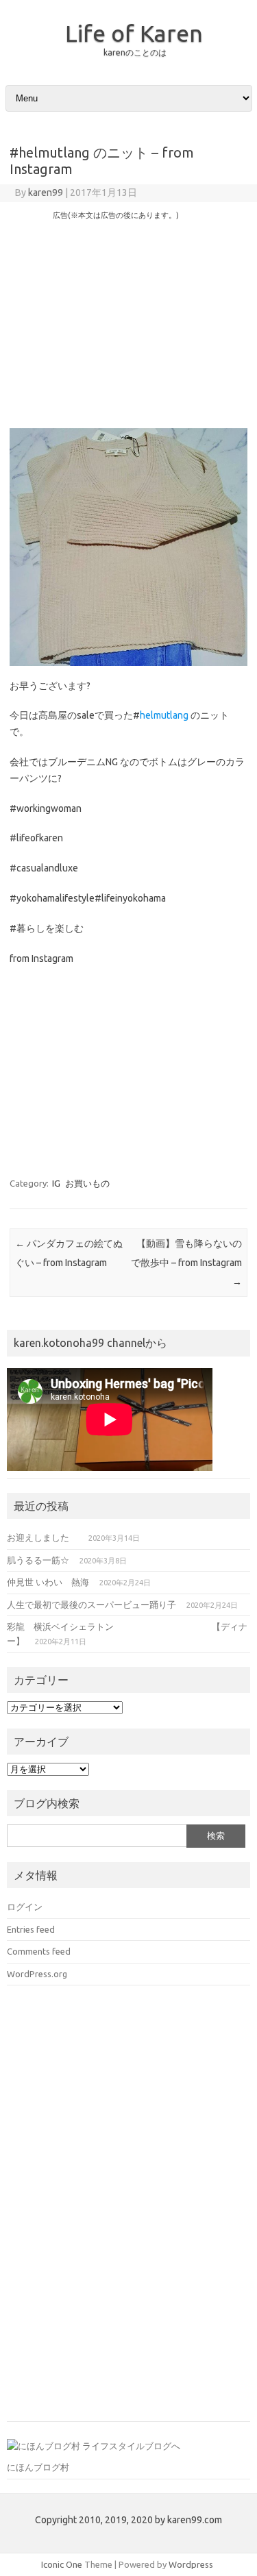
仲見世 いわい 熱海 (48, 1582)
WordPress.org (37, 1974)
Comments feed (39, 1951)
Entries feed (31, 1929)
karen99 (46, 193)
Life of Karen (134, 33)
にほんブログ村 (38, 2467)
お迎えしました (42, 1537)
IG (56, 1183)
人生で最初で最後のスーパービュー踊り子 (91, 1605)
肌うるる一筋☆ (38, 1560)
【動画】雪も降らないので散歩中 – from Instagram (186, 1263)
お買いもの (87, 1183)
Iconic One (62, 2564)
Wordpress (191, 2564)
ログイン (25, 1907)
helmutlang (164, 715)
